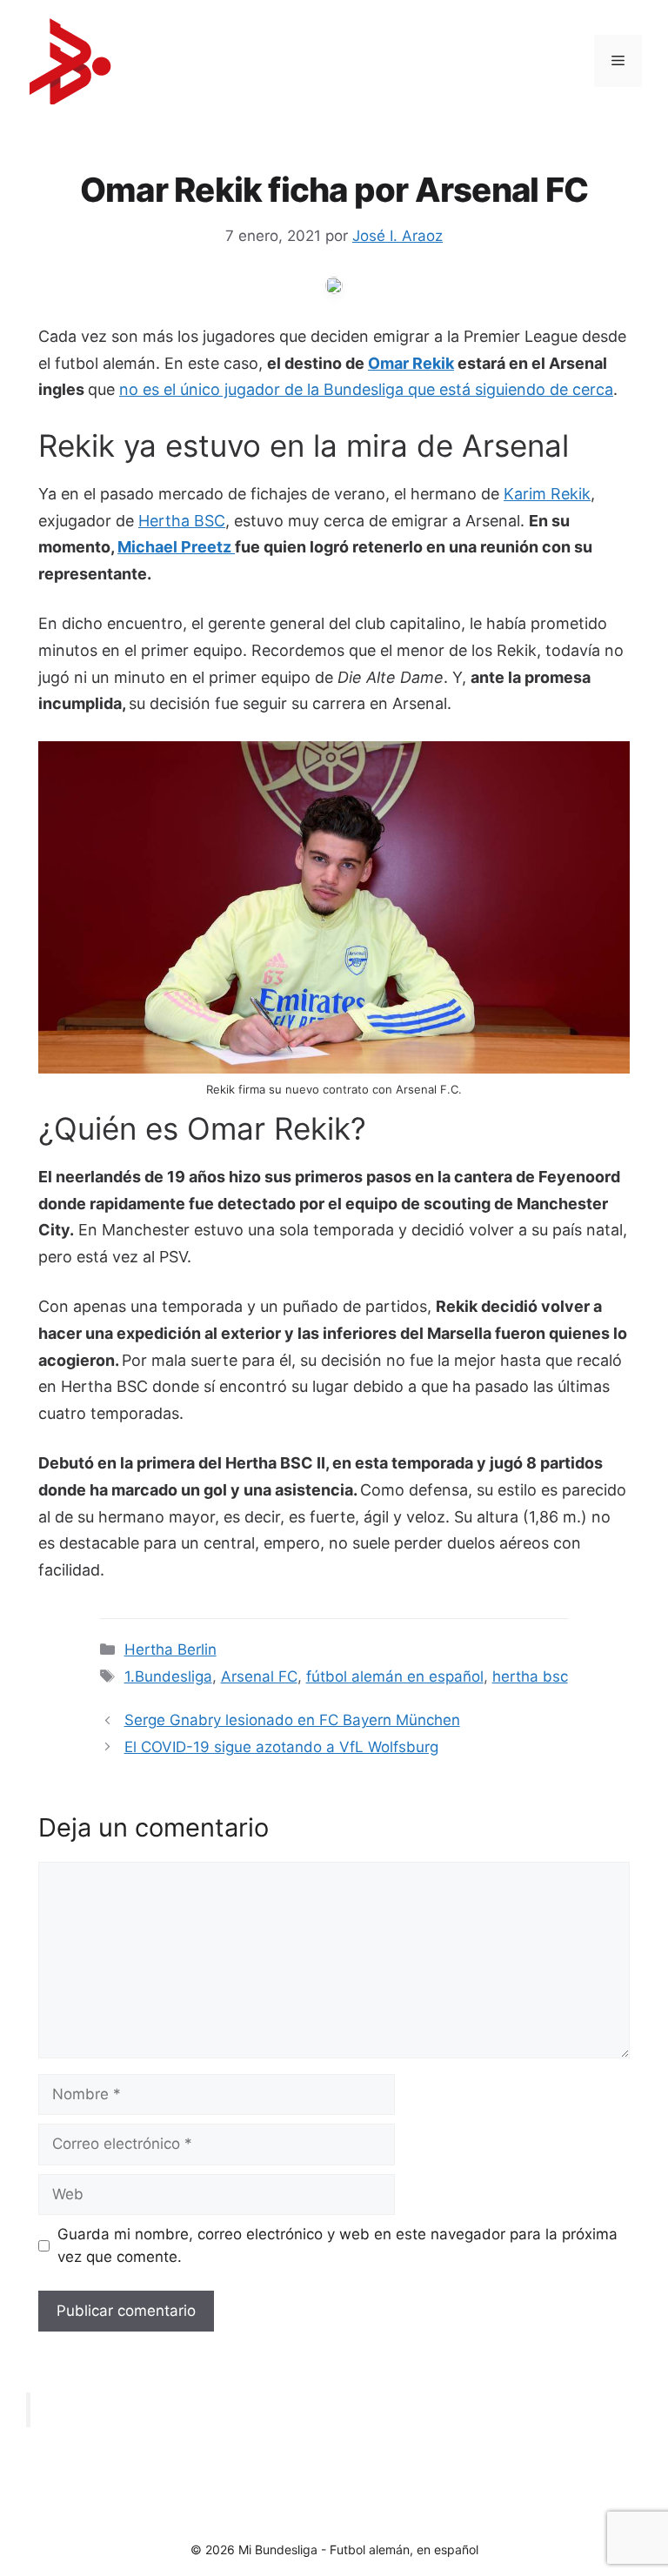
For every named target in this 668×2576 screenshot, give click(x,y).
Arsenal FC (259, 1676)
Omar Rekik (411, 363)
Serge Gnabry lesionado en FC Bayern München (292, 1720)
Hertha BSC (182, 521)
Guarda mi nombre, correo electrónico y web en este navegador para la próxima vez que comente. (337, 2245)
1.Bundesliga (168, 1676)
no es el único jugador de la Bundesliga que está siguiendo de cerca (366, 389)
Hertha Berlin (170, 1649)
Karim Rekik (547, 494)
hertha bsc (530, 1676)
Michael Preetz (176, 547)
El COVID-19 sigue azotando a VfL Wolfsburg (281, 1747)
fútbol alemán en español (395, 1676)
